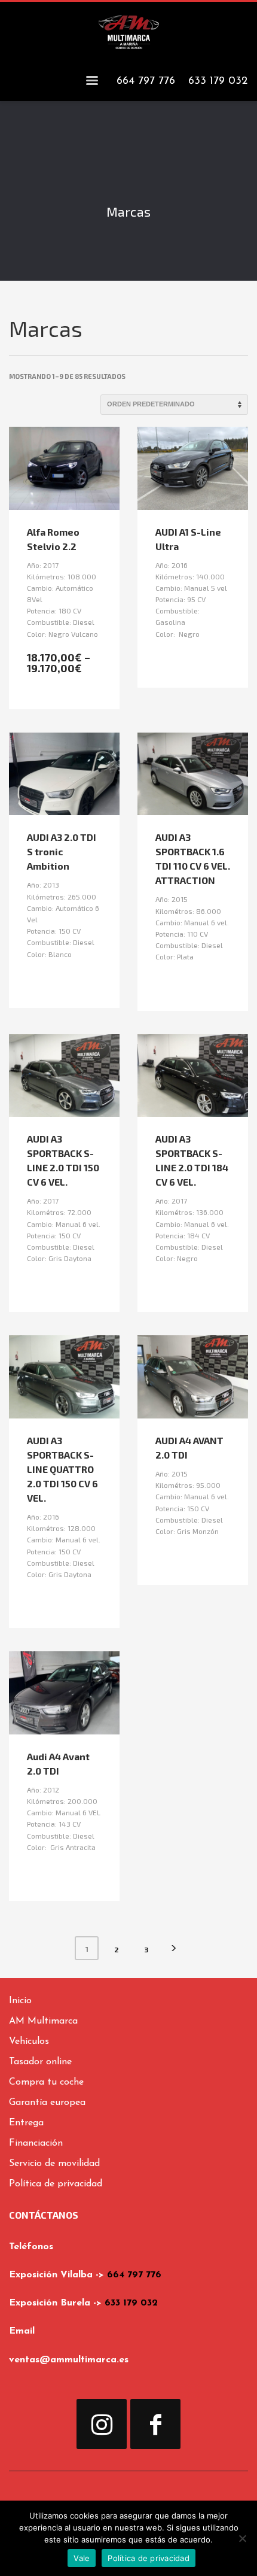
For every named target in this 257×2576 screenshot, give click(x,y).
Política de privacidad (149, 2558)
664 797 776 (134, 2275)
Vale (82, 2558)
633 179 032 (131, 2303)
